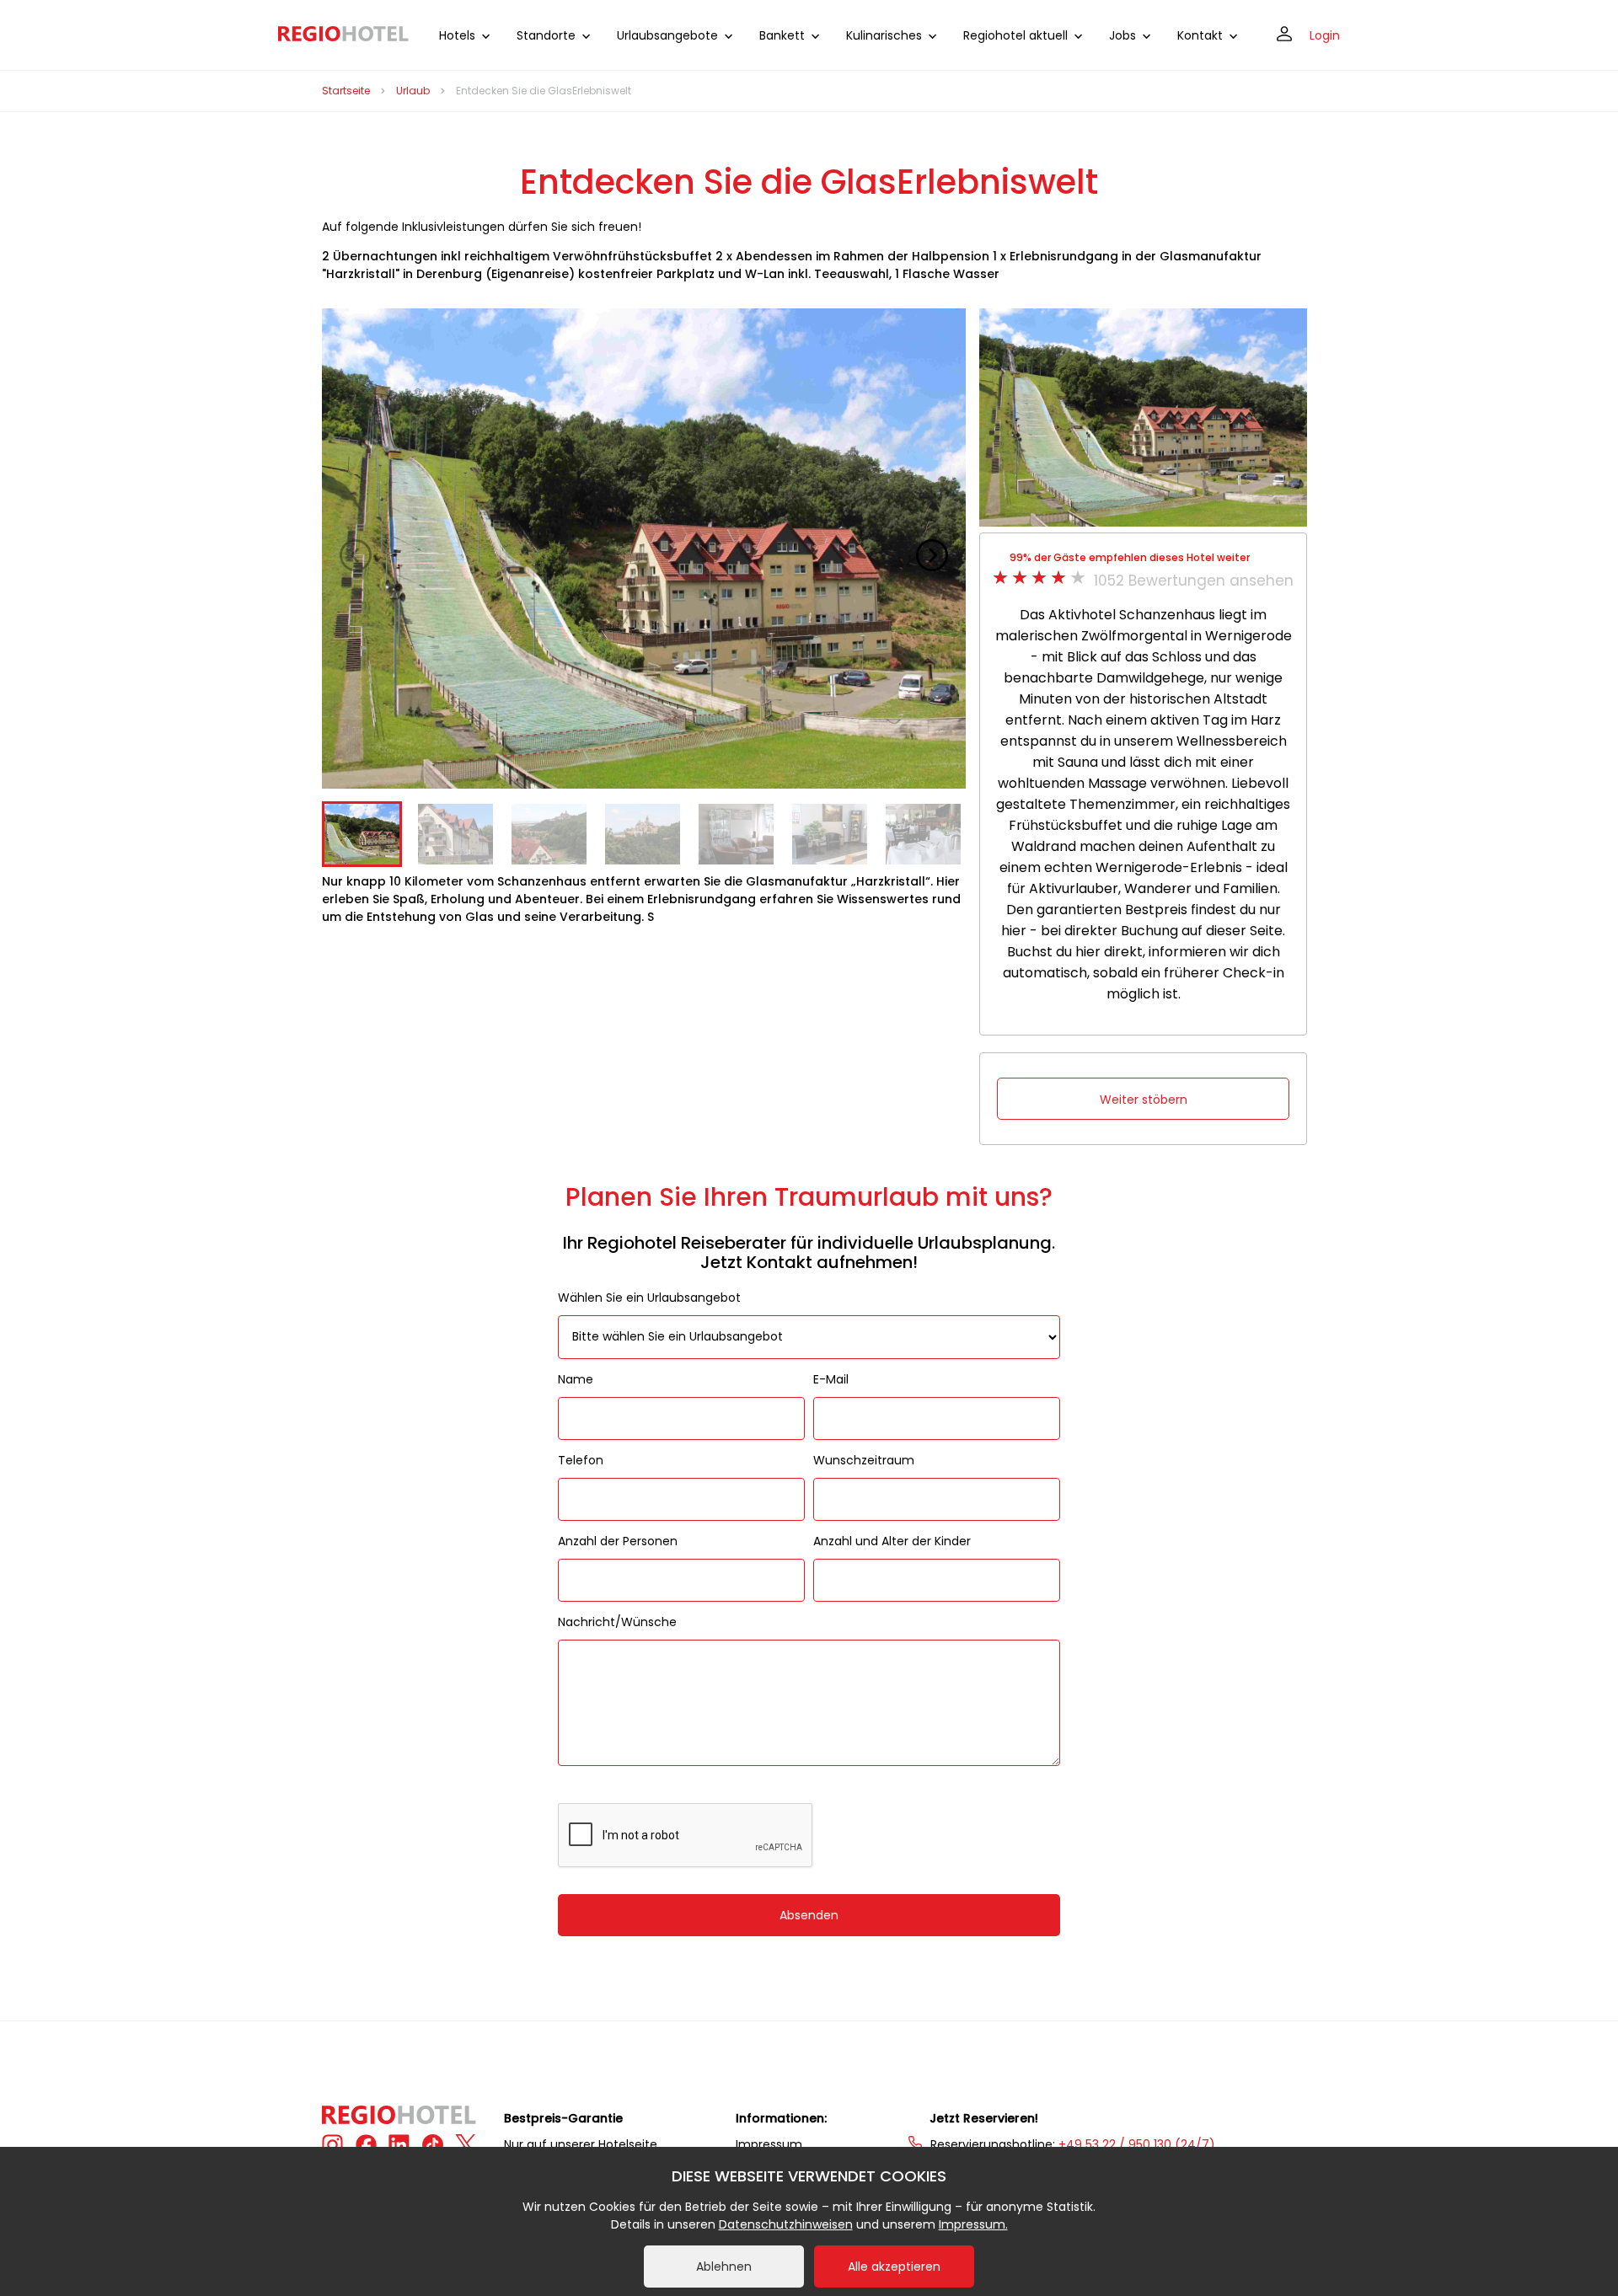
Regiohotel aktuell (1015, 35)
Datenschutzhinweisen (786, 2224)
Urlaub (413, 91)
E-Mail (831, 1379)
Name (576, 1379)
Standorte (546, 35)
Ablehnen (724, 2267)
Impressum (769, 2144)
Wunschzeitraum (864, 1460)
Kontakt (1200, 35)
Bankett (782, 35)
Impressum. (973, 2224)
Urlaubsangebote (667, 35)
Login (1325, 35)
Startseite (346, 91)
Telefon (581, 1460)
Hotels (457, 35)
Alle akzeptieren (894, 2267)
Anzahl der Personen (618, 1541)
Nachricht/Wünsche (617, 1622)
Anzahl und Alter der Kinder (892, 1541)
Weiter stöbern (1144, 1100)
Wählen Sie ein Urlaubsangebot (649, 1298)
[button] (932, 555)
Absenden (809, 1915)
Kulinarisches (884, 35)
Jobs (1122, 35)
